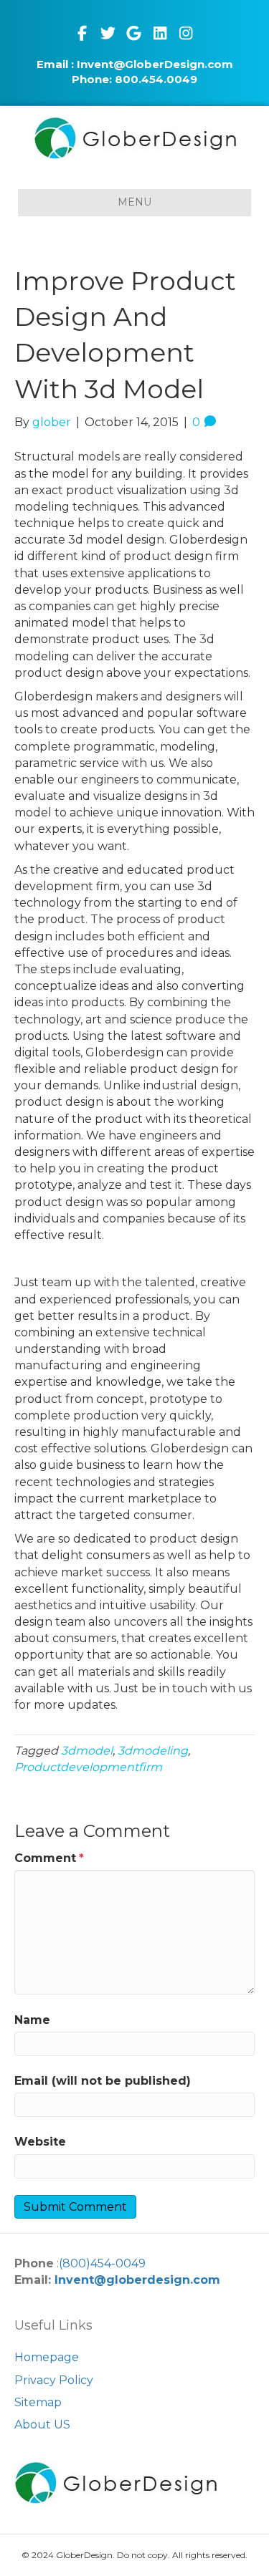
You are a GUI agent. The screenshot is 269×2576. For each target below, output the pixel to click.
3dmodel (87, 1751)
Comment (49, 1858)
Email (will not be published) (103, 2081)
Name (32, 2020)
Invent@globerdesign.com (137, 2280)
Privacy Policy (54, 2380)
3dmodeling (153, 1751)
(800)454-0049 (102, 2263)
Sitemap (38, 2402)
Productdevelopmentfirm (88, 1767)
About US (42, 2425)
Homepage (47, 2357)
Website (40, 2142)
